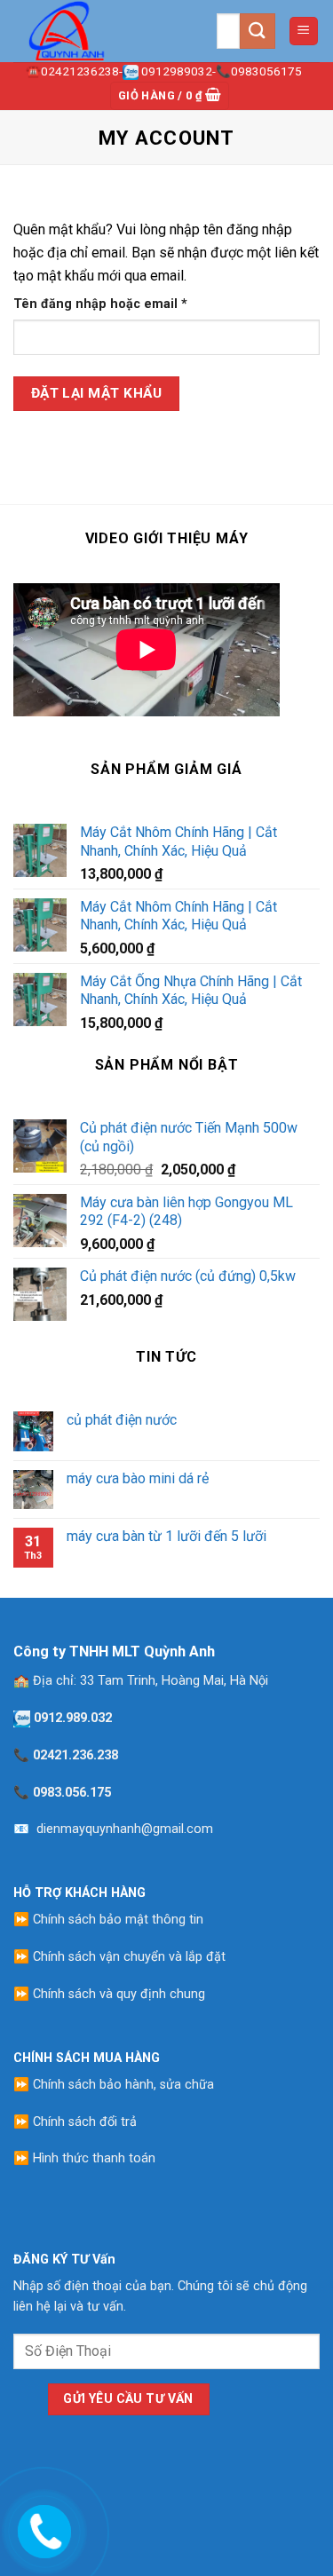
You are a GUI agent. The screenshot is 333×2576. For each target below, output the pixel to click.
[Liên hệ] (42, 2528)
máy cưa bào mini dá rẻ (138, 1478)
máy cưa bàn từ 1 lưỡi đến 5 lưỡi (166, 1536)
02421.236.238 (75, 1755)
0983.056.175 (72, 1793)
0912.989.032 (73, 1718)
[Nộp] (258, 31)
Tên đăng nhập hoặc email (115, 305)
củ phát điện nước (122, 1420)
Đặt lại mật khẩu (96, 393)
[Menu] (304, 32)
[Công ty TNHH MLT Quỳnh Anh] (102, 31)
